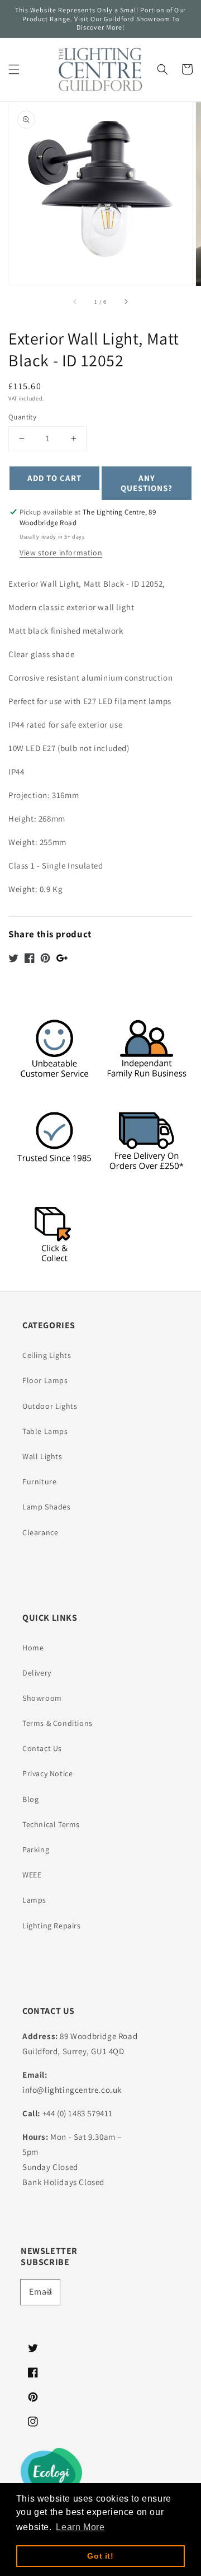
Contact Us (42, 1748)
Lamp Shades (47, 1507)
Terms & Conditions (58, 1723)
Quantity (22, 417)
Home (33, 1648)
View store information (61, 553)
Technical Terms (51, 1824)
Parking (36, 1850)
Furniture (39, 1482)
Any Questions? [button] (147, 483)
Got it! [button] (100, 2556)
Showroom (42, 1698)
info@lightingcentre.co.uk (72, 2090)
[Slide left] (75, 301)
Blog (30, 1799)
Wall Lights (42, 1456)
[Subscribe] (47, 2292)
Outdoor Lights (50, 1406)
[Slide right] (126, 301)
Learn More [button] (80, 2527)
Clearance (40, 1532)
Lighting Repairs (52, 1926)
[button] (14, 69)
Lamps (34, 1900)
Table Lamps (45, 1431)
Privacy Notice (47, 1773)
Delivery (37, 1673)
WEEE (32, 1875)
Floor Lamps (45, 1380)
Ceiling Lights (47, 1355)
